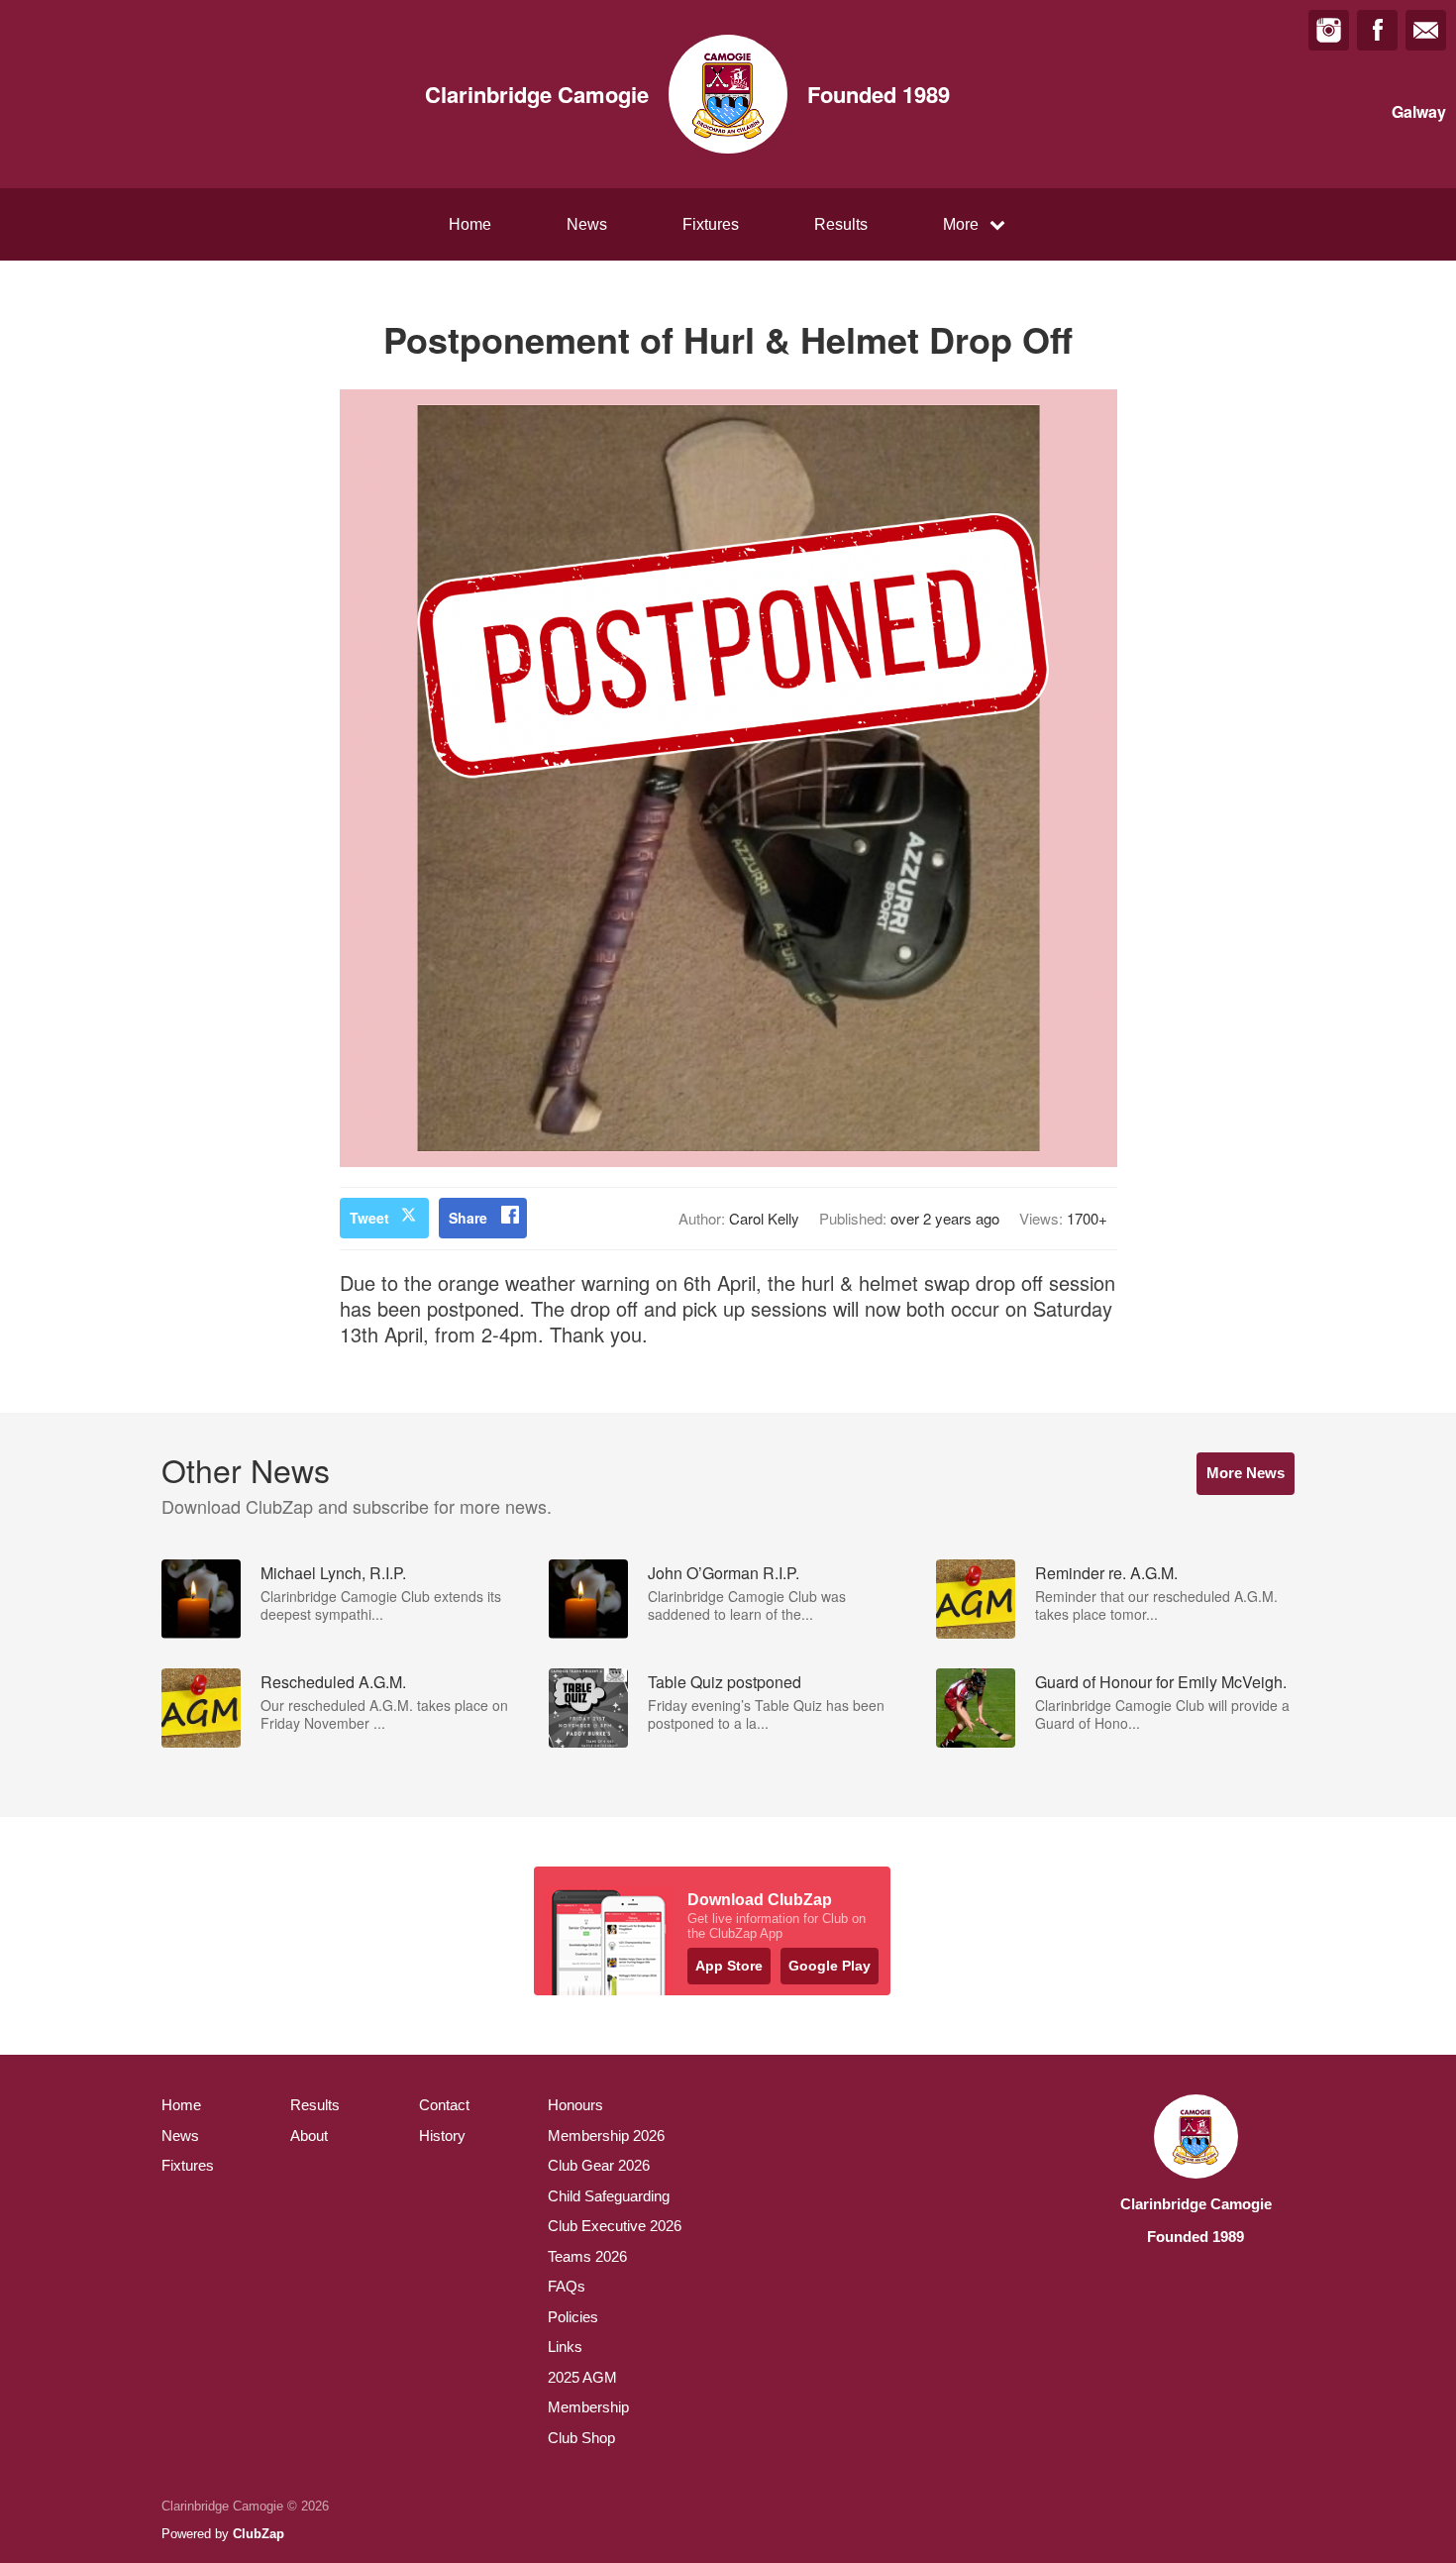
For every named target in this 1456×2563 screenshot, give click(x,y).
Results (841, 224)
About (309, 2136)
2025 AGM (582, 2377)
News (587, 224)
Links (565, 2347)
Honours (575, 2105)
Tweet (369, 1218)
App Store (729, 1966)
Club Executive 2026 (615, 2226)
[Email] (1426, 30)
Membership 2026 (606, 2136)
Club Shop (581, 2438)
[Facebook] (1377, 30)
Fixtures (711, 224)
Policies (573, 2317)
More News (1246, 1473)
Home (470, 224)
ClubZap (259, 2534)
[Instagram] (1329, 30)
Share (468, 1218)
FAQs (567, 2286)
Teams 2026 (587, 2256)
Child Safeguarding (609, 2196)
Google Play (830, 1966)
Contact (444, 2105)
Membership (588, 2407)
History (442, 2136)
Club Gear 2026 (599, 2165)
